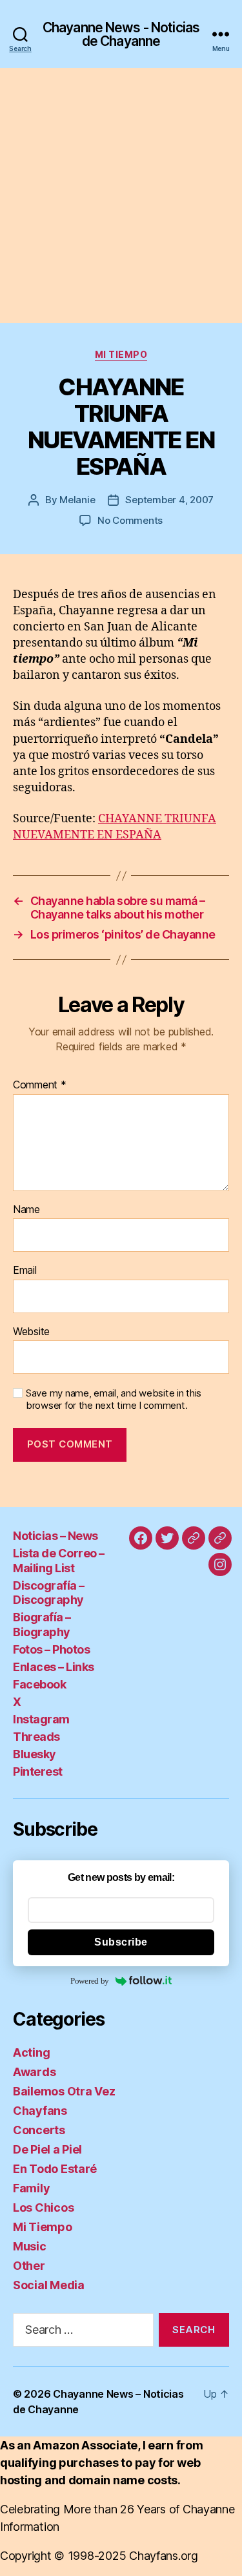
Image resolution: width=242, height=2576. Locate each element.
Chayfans (40, 2111)
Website (31, 1332)
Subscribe (121, 1942)
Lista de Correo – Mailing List (59, 1561)
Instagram (41, 1719)
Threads (36, 1737)
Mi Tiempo (121, 354)
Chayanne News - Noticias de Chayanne (121, 34)
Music (30, 2246)
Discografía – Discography (49, 1593)
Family (31, 2188)
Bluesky (35, 1754)
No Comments (130, 520)
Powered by (90, 1981)
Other (29, 2266)
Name (26, 1210)
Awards (34, 2072)
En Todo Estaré (55, 2169)
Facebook (39, 1684)
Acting (31, 2052)
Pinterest (38, 1771)
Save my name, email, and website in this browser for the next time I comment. (114, 1399)
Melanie (77, 500)
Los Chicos (43, 2207)
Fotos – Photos (51, 1649)
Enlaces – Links (54, 1667)
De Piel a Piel (47, 2149)
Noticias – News (55, 1536)
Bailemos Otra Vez (64, 2091)
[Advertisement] (121, 195)
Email (25, 1271)
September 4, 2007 (169, 500)
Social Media (49, 2285)
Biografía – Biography (42, 1625)
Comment (40, 1085)
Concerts (39, 2130)
